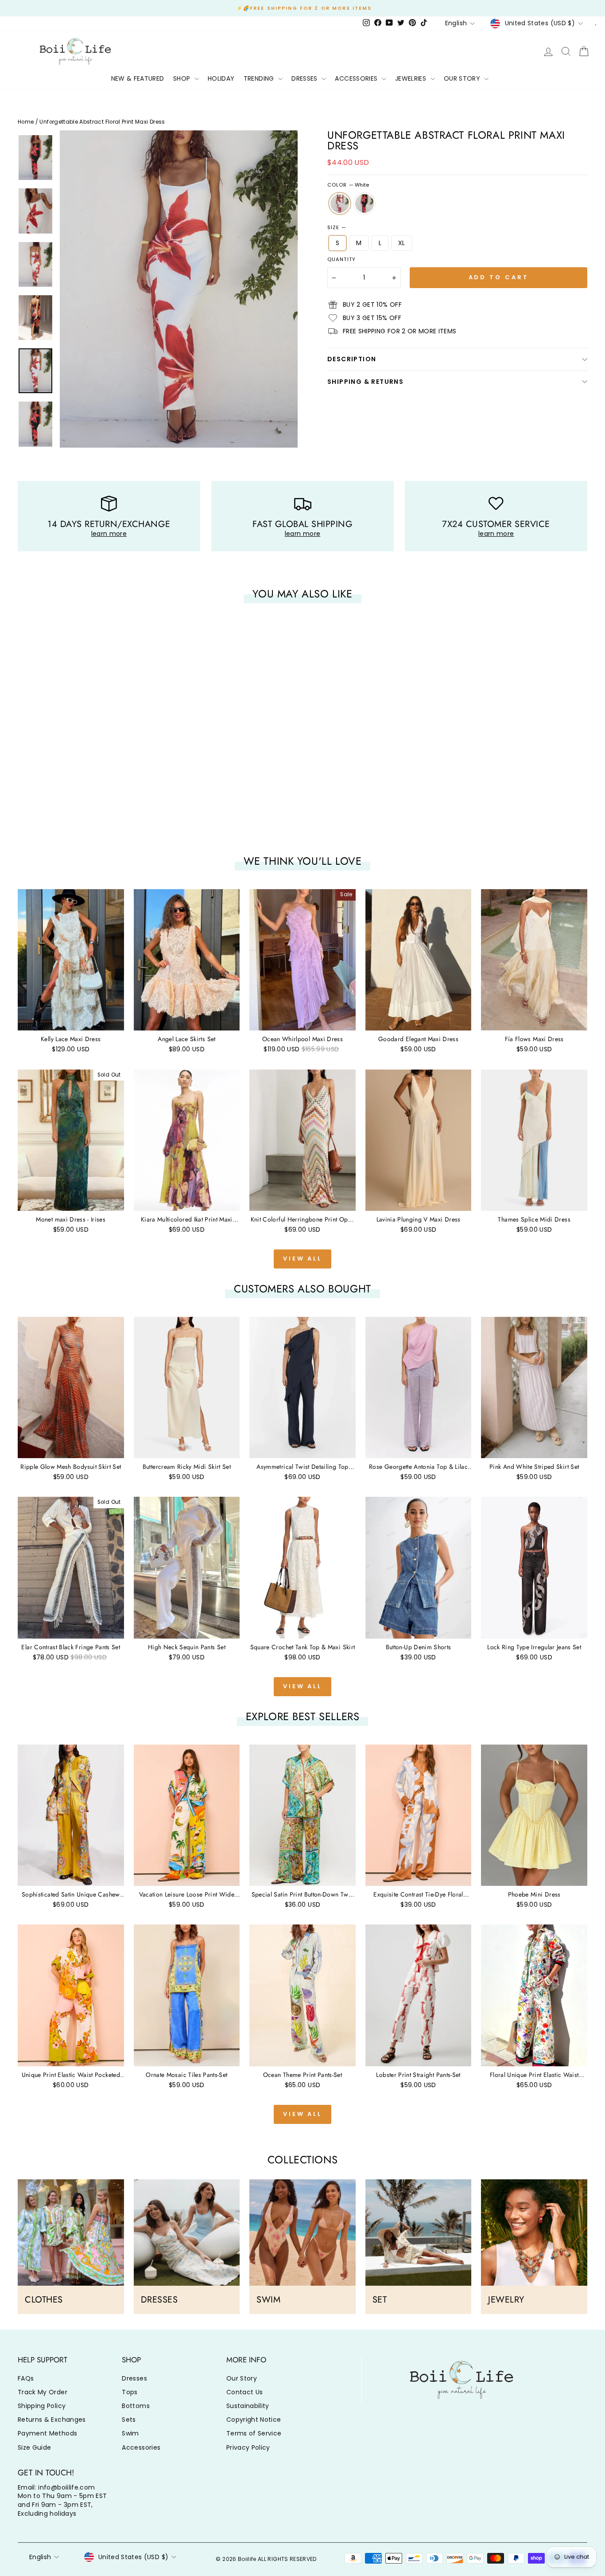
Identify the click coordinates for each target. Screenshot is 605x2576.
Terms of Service (254, 2433)
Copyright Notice (254, 2420)
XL (402, 243)
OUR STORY (463, 78)
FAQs (26, 2378)
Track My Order (43, 2392)
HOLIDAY (221, 78)
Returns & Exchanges (52, 2420)
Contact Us (245, 2392)
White (340, 203)
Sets (129, 2420)
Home (26, 122)
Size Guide (35, 2447)
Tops (130, 2392)
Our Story (242, 2378)
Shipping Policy (42, 2406)
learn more (109, 534)
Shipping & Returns (365, 382)
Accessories (141, 2447)
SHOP (183, 78)
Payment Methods (47, 2433)
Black (365, 203)
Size (337, 228)
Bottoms (136, 2406)
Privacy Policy (248, 2447)
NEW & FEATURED (138, 78)
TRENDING (260, 78)
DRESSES (305, 78)
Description (352, 359)
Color (348, 185)
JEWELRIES (412, 78)
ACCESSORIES (357, 78)
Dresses (134, 2378)
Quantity (341, 260)
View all (302, 1259)
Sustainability (248, 2406)
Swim (130, 2433)
